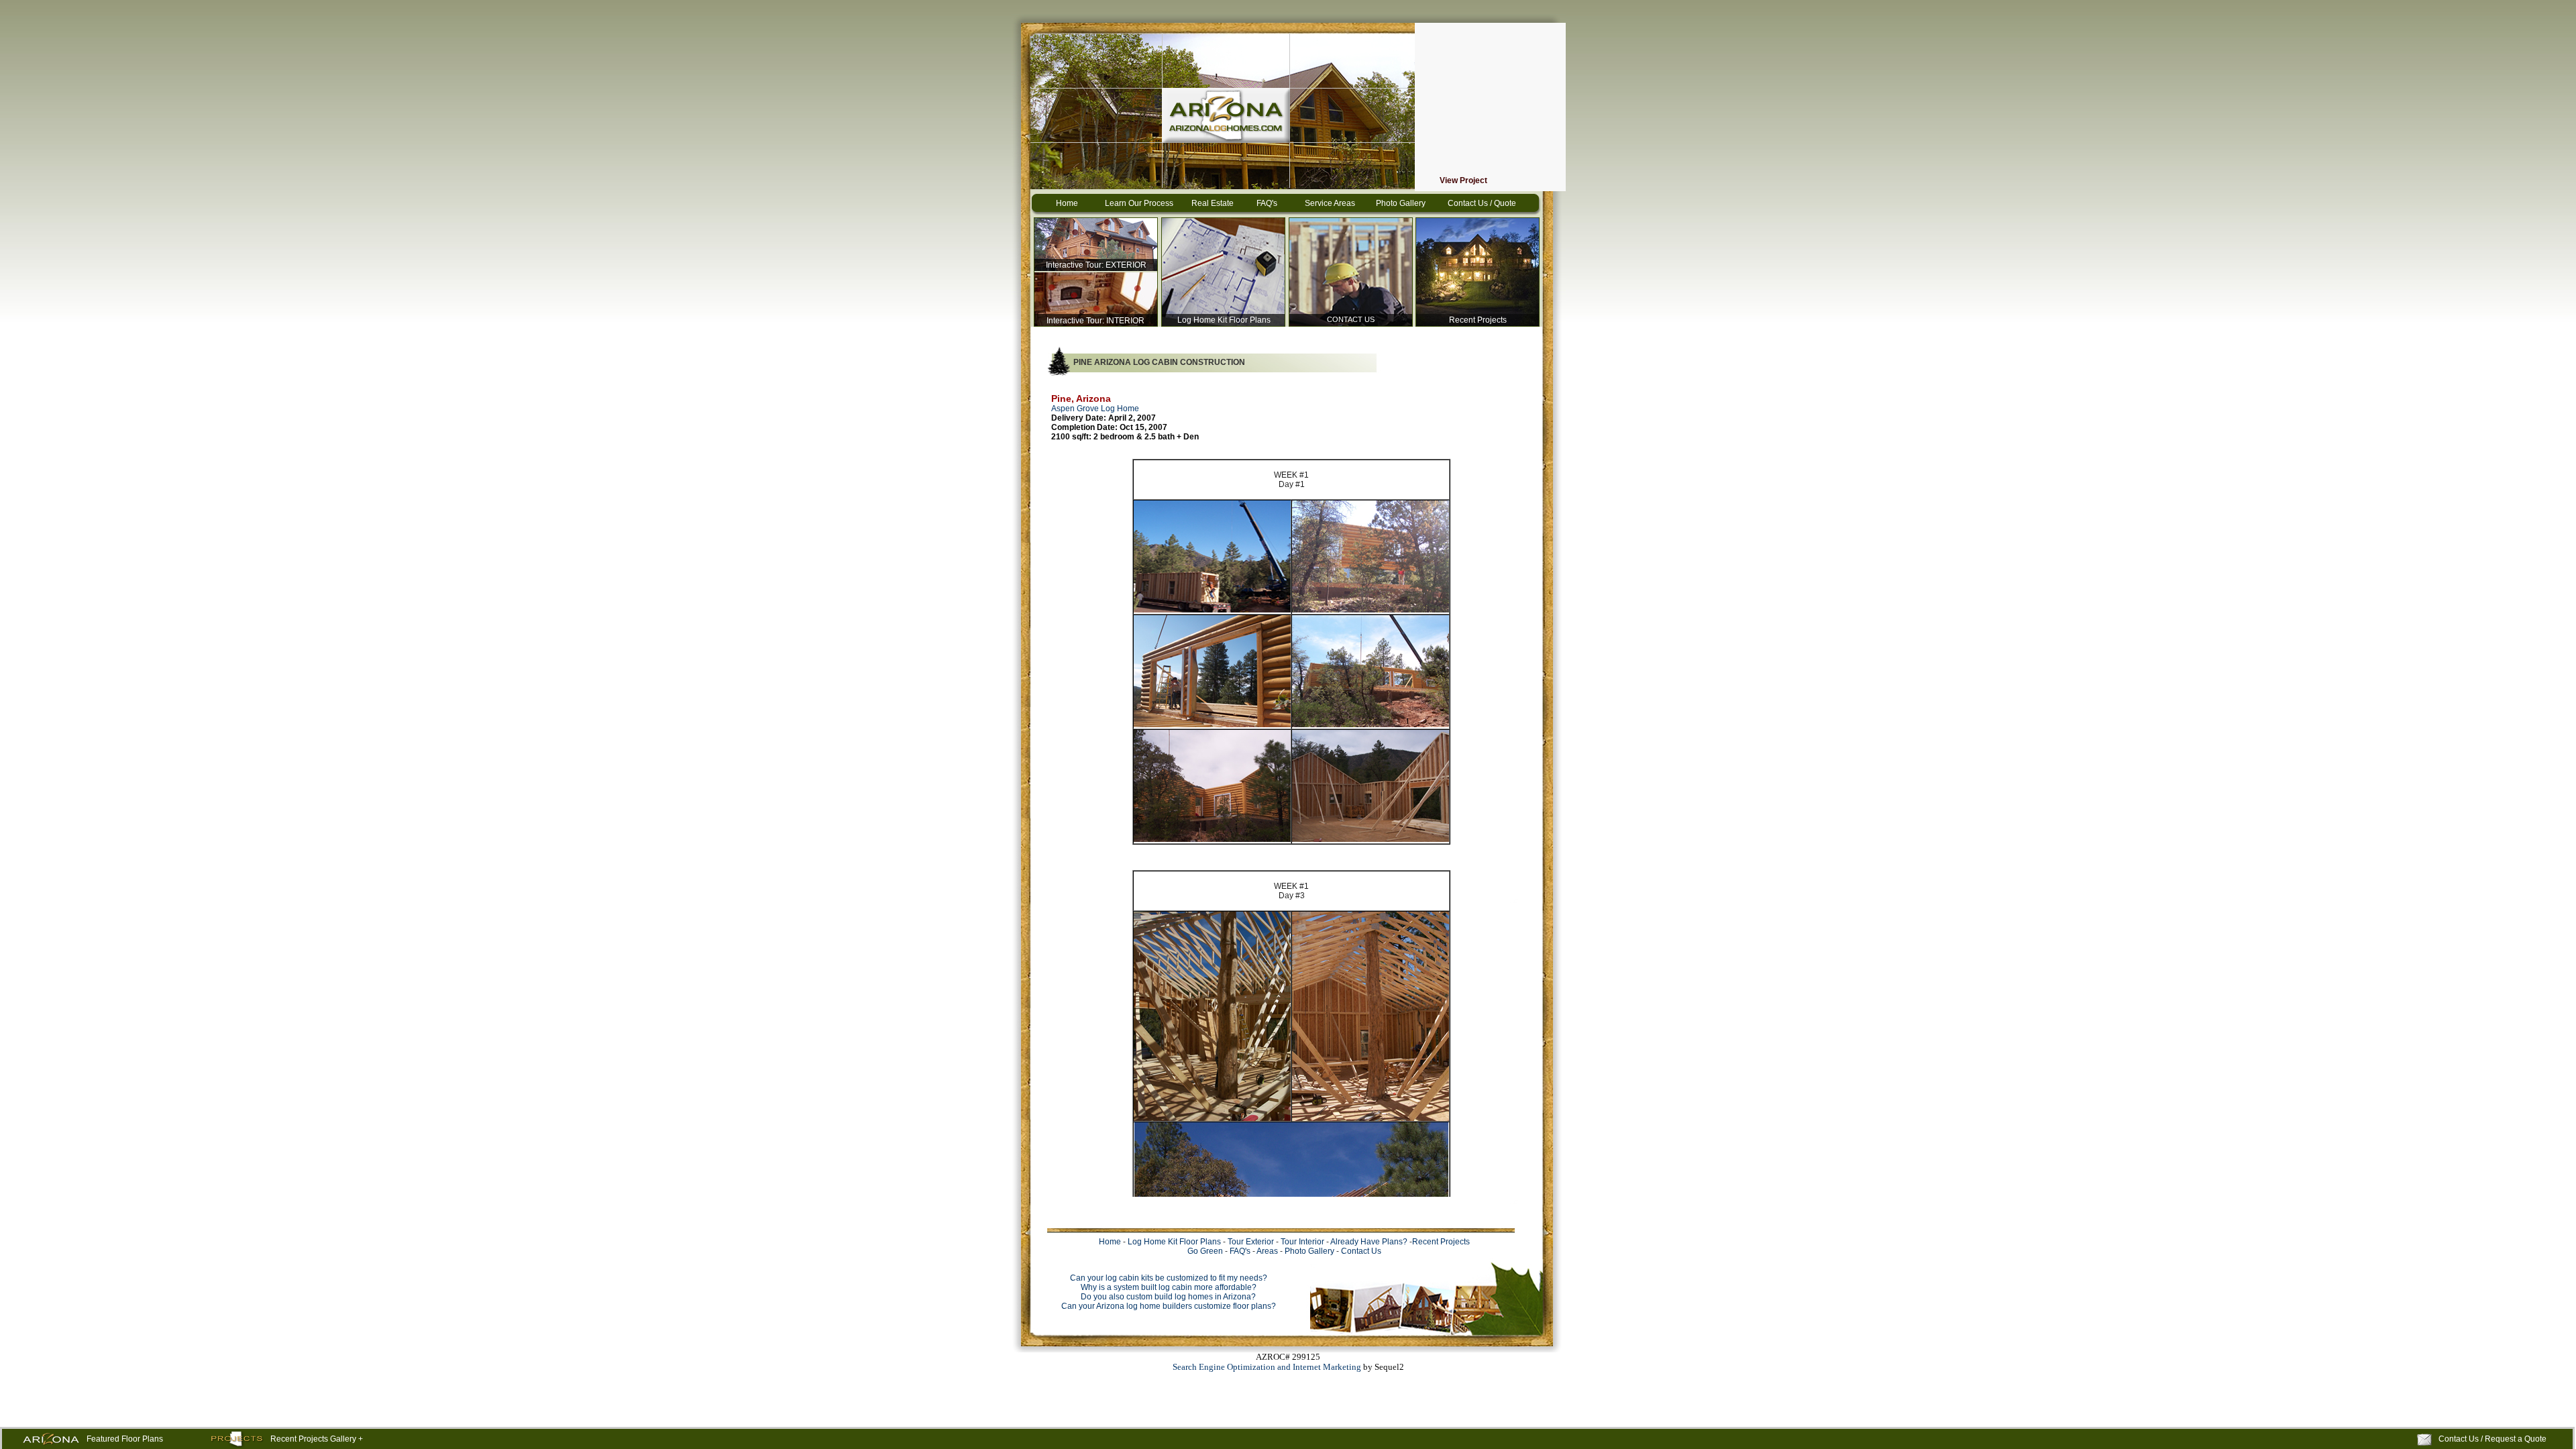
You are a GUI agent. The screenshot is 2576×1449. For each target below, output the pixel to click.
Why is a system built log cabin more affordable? (1169, 1287)
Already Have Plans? (1369, 1242)
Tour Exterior (1251, 1242)
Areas (1267, 1251)
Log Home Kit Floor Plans (1224, 320)
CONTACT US (1351, 319)
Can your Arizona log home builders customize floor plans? (1169, 1306)
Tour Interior (1302, 1242)
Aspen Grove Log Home (1095, 409)
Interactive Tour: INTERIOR (1095, 321)
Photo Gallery (1401, 203)
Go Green (1205, 1251)
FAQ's (1267, 203)
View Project (1463, 180)
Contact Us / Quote (1482, 203)
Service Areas (1330, 203)
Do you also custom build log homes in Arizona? (1168, 1297)
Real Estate (1213, 203)
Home (1067, 203)
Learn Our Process (1139, 203)
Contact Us (1361, 1251)
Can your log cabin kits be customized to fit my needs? (1169, 1278)
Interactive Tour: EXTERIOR (1096, 265)
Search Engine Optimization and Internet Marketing (1267, 1367)
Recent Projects (1478, 320)
